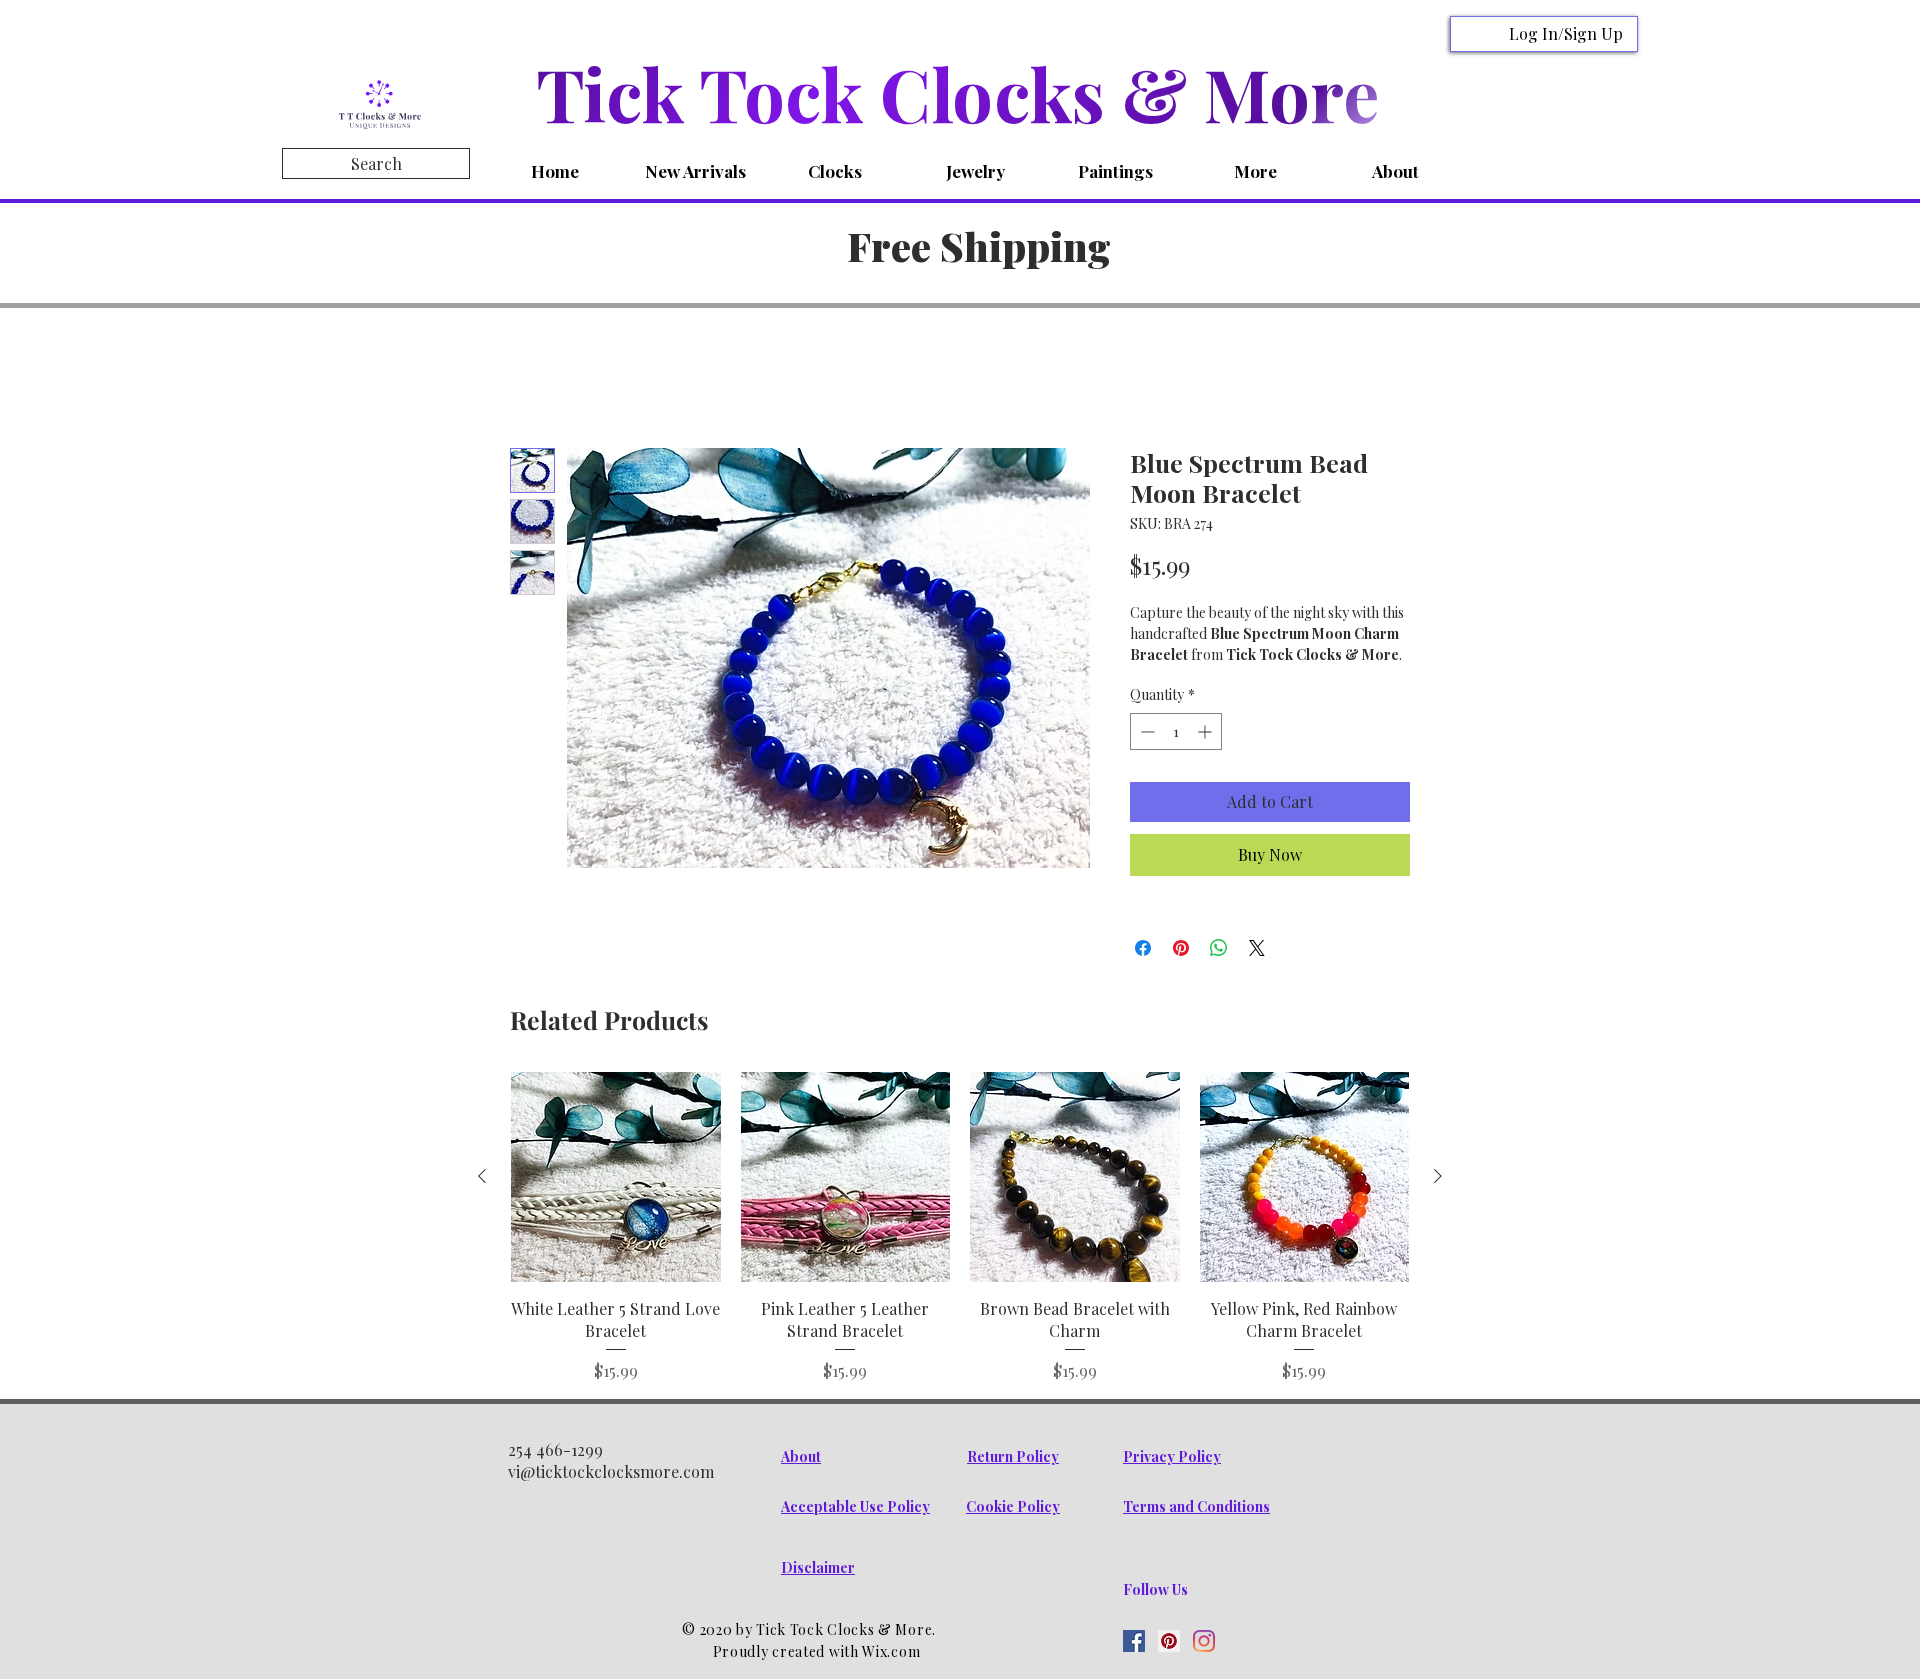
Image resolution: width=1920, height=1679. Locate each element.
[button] (835, 171)
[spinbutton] (1176, 757)
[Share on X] (1257, 974)
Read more (1164, 679)
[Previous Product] (482, 1202)
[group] (960, 1253)
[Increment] (1206, 757)
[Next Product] (1438, 1202)
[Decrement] (1145, 757)
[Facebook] (1134, 1666)
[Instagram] (1204, 1666)
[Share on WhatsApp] (1219, 974)
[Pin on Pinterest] (1181, 974)
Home (531, 379)
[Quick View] (616, 1203)
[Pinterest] (1169, 1666)
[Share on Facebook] (1143, 974)
